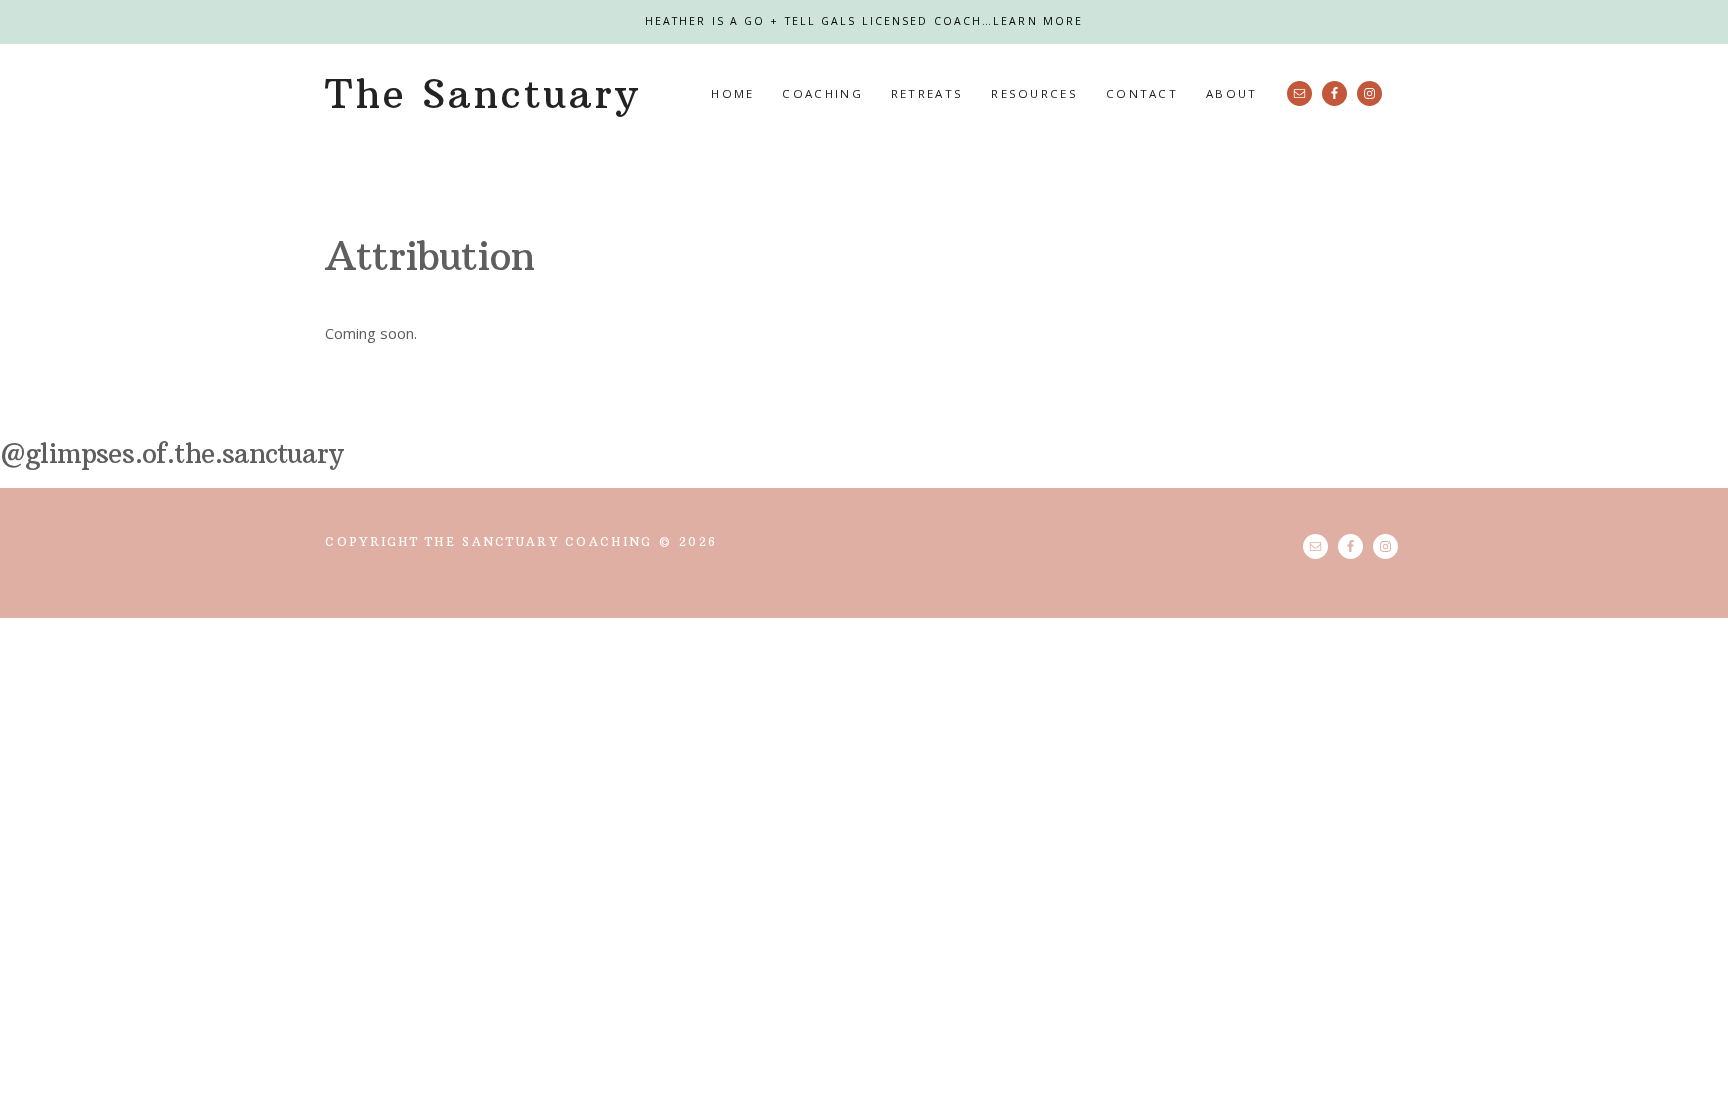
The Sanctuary (482, 94)
